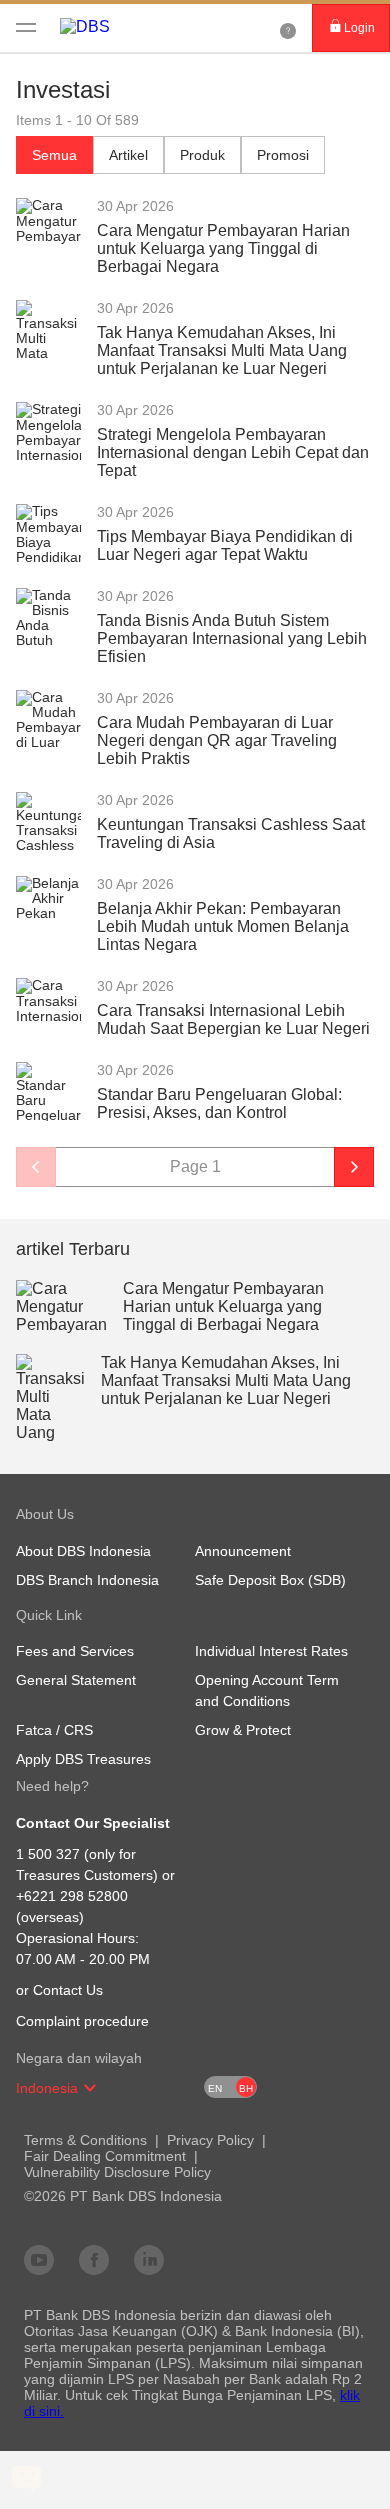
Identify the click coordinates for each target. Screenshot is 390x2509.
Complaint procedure (82, 2021)
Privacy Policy (210, 2140)
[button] (90, 2088)
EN (215, 2088)
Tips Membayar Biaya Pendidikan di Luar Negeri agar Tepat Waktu (225, 545)
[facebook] (94, 2259)
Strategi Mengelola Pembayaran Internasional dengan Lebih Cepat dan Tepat (233, 452)
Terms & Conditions (85, 2140)
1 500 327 (48, 1854)
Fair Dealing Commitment (105, 2156)
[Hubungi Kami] (288, 28)
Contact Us (68, 1990)
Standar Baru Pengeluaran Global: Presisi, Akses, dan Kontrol (219, 1103)
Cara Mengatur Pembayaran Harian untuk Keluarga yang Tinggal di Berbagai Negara (223, 248)
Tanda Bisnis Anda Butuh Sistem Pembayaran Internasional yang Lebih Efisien (232, 638)
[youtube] (39, 2259)
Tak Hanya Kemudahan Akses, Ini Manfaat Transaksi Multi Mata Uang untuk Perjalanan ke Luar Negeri (222, 350)
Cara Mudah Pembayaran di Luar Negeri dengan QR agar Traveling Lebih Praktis (217, 740)
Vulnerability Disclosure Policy (117, 2172)
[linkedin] (149, 2259)
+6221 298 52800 (72, 1896)
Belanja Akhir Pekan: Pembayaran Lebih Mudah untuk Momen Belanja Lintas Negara (223, 926)
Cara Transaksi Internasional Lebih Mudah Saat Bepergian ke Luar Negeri (233, 1019)
